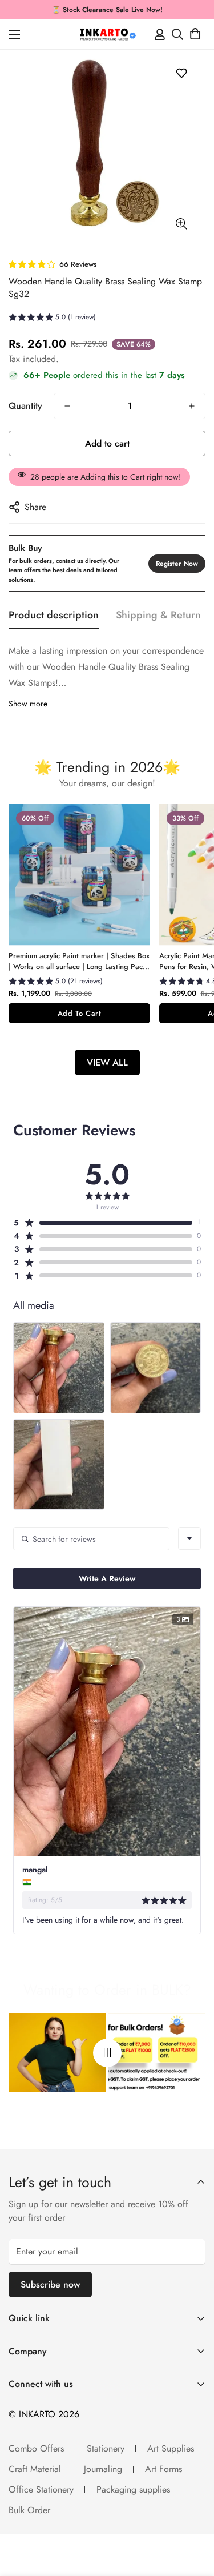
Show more (28, 704)
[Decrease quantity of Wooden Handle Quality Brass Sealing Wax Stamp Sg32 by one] (67, 406)
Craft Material (35, 2469)
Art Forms (163, 2469)
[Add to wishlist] (181, 73)
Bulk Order (29, 2510)
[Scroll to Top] (193, 2515)
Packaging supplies (133, 2489)
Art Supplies (171, 2448)
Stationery (106, 2448)
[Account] (160, 34)
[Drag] (107, 2053)
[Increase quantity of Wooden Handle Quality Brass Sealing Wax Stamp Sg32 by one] (192, 406)
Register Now (177, 564)
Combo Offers (36, 2448)
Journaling (103, 2469)
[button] (195, 34)
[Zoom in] (181, 224)
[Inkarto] (107, 34)
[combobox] (189, 1538)
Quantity (25, 406)
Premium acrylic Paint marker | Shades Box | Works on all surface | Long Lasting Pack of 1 (79, 961)
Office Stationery (41, 2489)
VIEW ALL (107, 1062)
